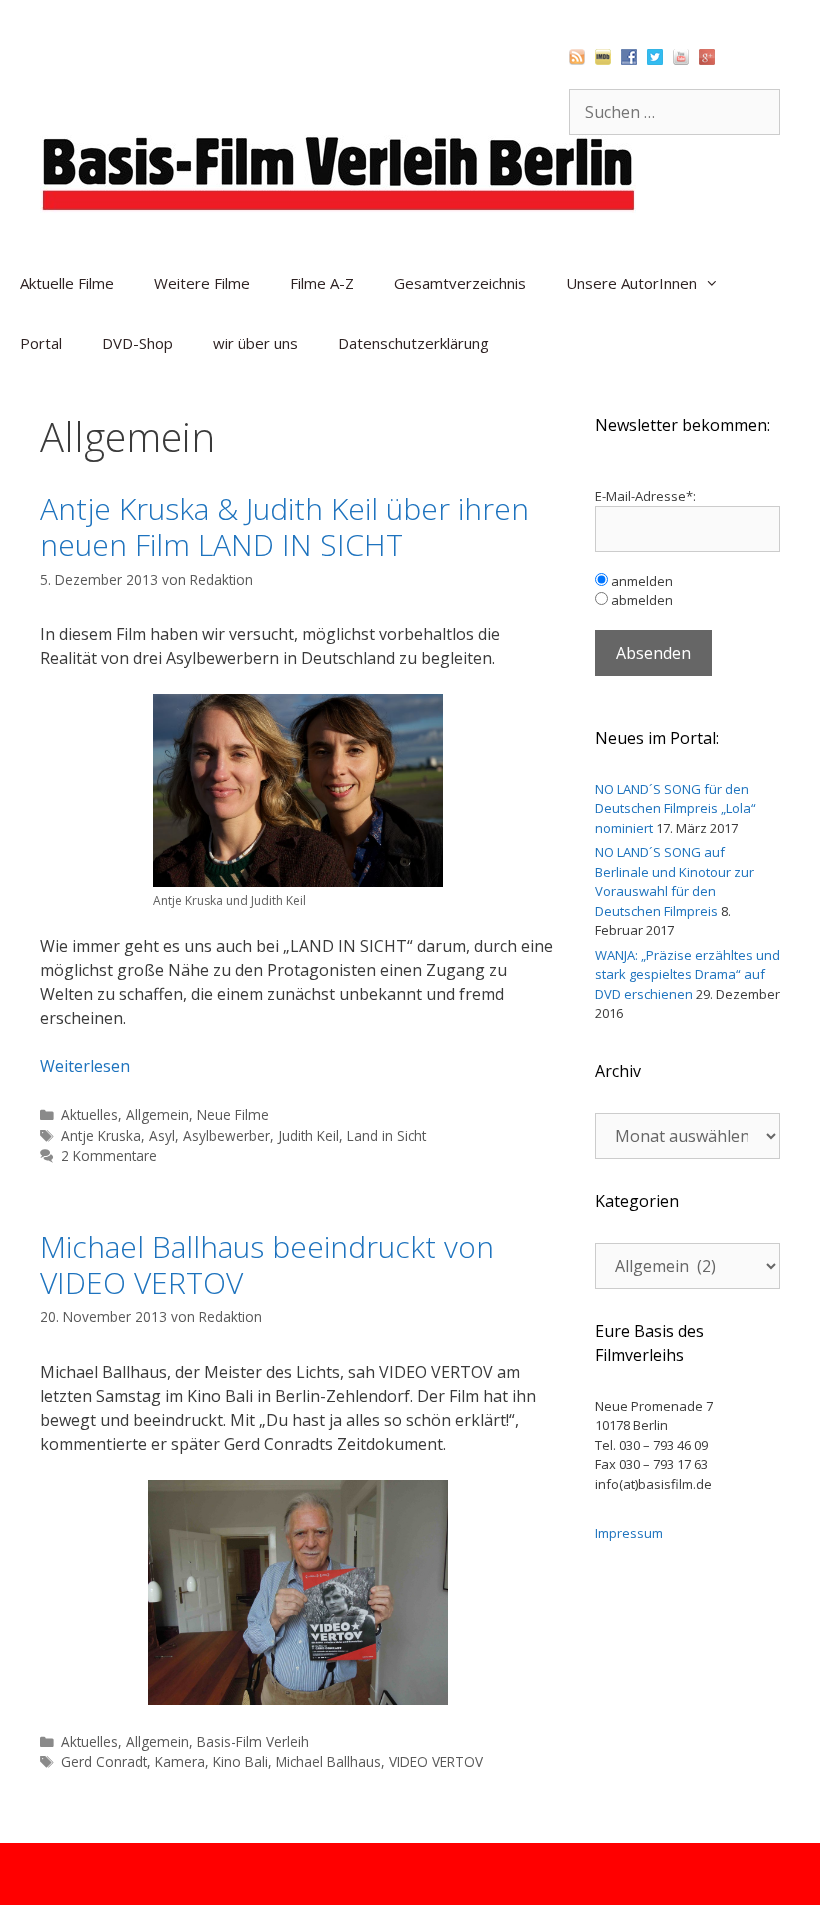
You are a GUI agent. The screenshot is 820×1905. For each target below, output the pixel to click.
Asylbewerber (226, 1135)
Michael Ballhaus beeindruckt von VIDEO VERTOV (267, 1264)
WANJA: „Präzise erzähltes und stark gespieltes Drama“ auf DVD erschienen (687, 974)
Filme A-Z (322, 283)
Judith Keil (308, 1135)
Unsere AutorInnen (631, 283)
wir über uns (255, 343)
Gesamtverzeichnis (460, 283)
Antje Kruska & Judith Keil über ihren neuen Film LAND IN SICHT (284, 526)
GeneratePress (516, 1874)
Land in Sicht (386, 1135)
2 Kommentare (109, 1155)
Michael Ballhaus (328, 1761)
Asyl (162, 1135)
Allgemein (157, 1114)
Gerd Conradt (104, 1761)
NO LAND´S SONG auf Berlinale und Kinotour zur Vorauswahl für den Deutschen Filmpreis (674, 881)
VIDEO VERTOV (436, 1761)
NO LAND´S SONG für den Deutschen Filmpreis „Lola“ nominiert (675, 808)
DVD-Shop (137, 343)
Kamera (180, 1761)
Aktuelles (89, 1114)
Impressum (629, 1533)
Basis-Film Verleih (253, 1741)
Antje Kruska (101, 1135)
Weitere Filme (202, 283)
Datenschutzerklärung (413, 343)
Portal (41, 343)
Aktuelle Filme (67, 283)
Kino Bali (240, 1761)
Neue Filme (233, 1114)
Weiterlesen (85, 1066)
